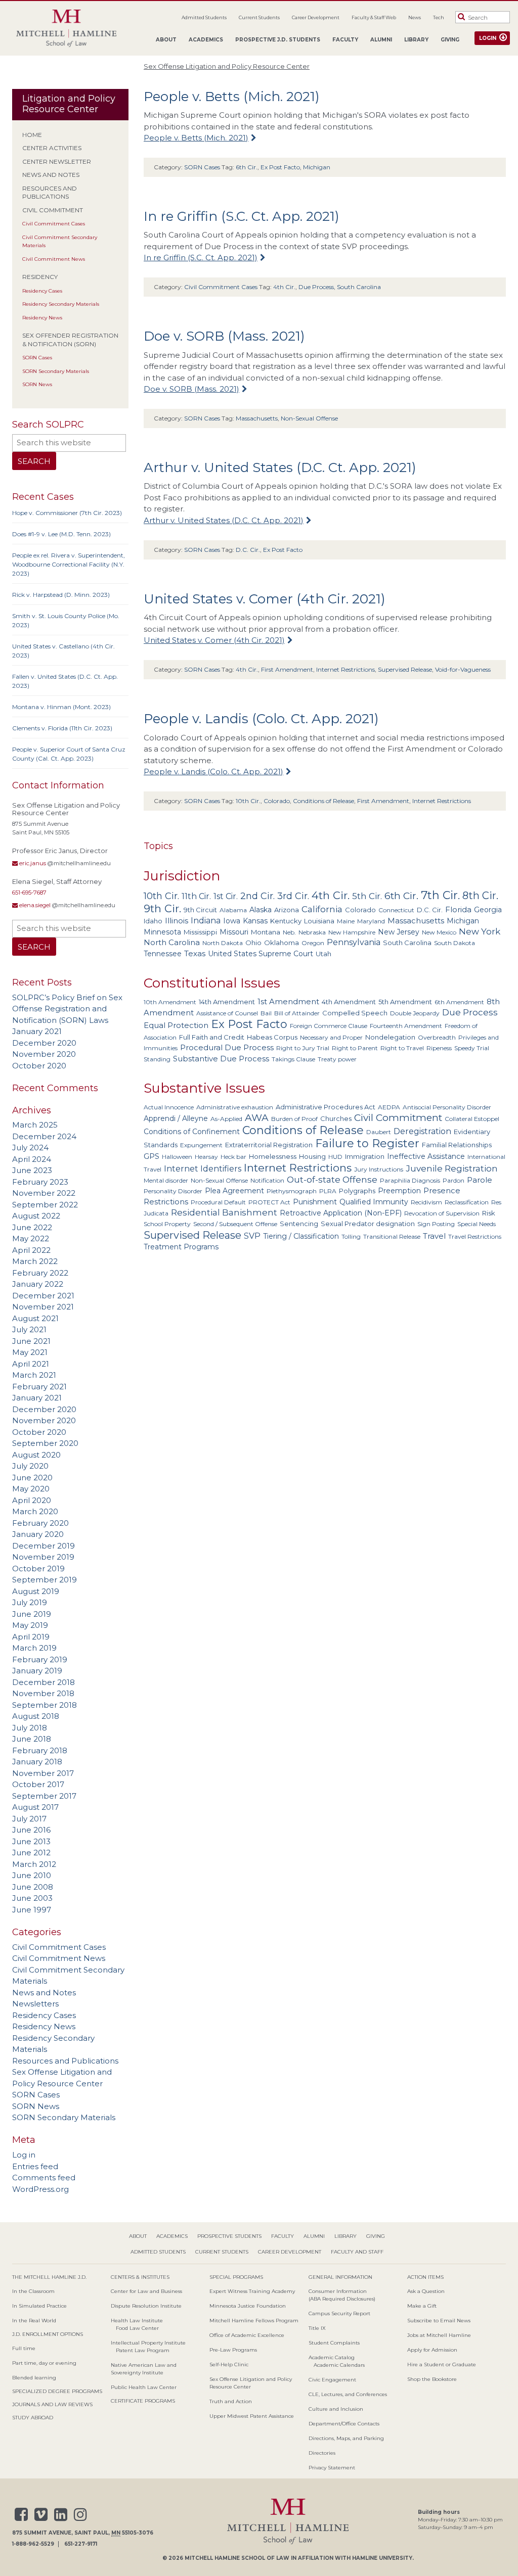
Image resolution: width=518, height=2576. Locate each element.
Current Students (259, 17)
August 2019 (36, 1591)
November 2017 (43, 1773)
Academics (206, 40)
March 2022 (35, 1261)
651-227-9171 (81, 2544)
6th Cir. (247, 167)
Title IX (317, 2328)
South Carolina (359, 287)
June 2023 (32, 1170)
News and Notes (51, 175)
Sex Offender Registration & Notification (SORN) (70, 340)
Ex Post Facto (280, 167)
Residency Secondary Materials (61, 304)
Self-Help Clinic (229, 2364)
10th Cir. (248, 801)
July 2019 (30, 1602)
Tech (439, 17)
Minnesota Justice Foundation (248, 2306)
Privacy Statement (332, 2468)
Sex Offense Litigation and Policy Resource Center (227, 66)
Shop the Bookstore (432, 2379)
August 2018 (36, 1716)
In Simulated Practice (39, 2306)
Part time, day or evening (44, 2363)
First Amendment (287, 669)
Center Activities (52, 148)
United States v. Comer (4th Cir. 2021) (265, 599)
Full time (24, 2348)
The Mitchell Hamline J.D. (49, 2277)
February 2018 (40, 1750)
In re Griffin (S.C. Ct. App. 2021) (242, 216)
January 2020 (38, 1534)
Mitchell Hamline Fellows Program (254, 2321)
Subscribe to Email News (439, 2321)
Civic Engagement (332, 2380)
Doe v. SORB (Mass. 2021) (224, 336)
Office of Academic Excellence (247, 2335)
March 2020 (35, 1511)
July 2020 (30, 1466)
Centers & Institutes (140, 2277)
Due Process (316, 287)
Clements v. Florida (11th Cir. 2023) (62, 728)
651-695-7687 (29, 893)
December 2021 (43, 1296)
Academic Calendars (339, 2365)
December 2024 (44, 1136)
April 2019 (31, 1637)
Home (32, 135)
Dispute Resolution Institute (146, 2306)
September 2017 (44, 1796)
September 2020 (45, 1443)
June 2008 (33, 1887)
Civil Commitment (53, 210)
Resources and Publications (50, 193)
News (415, 17)
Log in (24, 2155)
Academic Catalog (332, 2357)
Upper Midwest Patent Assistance (252, 2416)
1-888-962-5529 (33, 2544)
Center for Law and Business (146, 2291)
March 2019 (34, 1648)
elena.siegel (34, 905)
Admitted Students (204, 17)
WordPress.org (40, 2189)
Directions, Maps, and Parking (346, 2438)
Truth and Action (231, 2401)
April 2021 (31, 1364)
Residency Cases (42, 291)
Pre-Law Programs (233, 2350)
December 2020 (44, 1043)
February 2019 (40, 1659)
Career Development (316, 17)
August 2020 (36, 1455)
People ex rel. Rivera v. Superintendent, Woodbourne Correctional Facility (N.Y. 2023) (69, 564)
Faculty (345, 40)
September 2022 (45, 1205)
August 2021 (35, 1318)
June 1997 (32, 1910)
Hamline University (382, 2558)
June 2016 (31, 1830)
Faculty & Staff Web (374, 17)
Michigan (317, 167)
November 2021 (43, 1307)
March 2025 (35, 1125)
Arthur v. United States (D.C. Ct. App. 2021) (280, 467)
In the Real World (34, 2321)
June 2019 (32, 1614)
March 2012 (34, 1864)
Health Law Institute (137, 2321)
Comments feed (44, 2177)
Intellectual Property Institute (148, 2343)
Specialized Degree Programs (57, 2391)
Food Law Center (137, 2328)
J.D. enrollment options (48, 2334)
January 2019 (37, 1671)
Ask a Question (426, 2291)
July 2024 (30, 1148)
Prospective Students (229, 2236)
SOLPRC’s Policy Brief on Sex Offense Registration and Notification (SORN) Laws (67, 1009)
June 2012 (31, 1853)
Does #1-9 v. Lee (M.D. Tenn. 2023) (61, 534)
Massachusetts (257, 418)
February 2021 (39, 1387)
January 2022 (38, 1284)
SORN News (37, 384)
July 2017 (29, 1819)
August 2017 (35, 1807)
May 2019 (30, 1625)
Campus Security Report (339, 2313)
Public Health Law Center (144, 2387)
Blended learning (34, 2378)
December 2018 (44, 1682)
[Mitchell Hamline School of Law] (66, 29)
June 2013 (31, 1841)
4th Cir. (284, 287)
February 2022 (40, 1273)
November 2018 (43, 1693)
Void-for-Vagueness (463, 669)
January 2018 (37, 1762)
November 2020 (44, 1054)
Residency (40, 277)
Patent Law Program (143, 2350)
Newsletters (35, 2004)
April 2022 (31, 1250)
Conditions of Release (323, 801)
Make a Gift (422, 2306)
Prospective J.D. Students (278, 40)
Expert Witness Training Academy (252, 2291)
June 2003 (32, 1898)
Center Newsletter (57, 161)
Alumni (381, 40)
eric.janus (32, 863)
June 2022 (32, 1227)
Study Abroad (33, 2418)
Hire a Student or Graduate (442, 2364)
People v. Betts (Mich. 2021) (232, 97)
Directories (322, 2453)
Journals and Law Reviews (52, 2404)
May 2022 (31, 1238)
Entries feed (35, 2166)
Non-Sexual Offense (309, 418)
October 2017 (38, 1784)
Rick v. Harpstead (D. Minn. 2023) (61, 595)
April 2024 (32, 1159)
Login (488, 38)
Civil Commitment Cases (54, 224)
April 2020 (32, 1500)
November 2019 (43, 1557)
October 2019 (38, 1568)
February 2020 (40, 1523)
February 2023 (40, 1182)
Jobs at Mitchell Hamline (439, 2335)
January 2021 (37, 1031)
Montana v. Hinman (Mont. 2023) (61, 707)
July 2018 (30, 1728)
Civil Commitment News (54, 259)
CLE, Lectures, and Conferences (348, 2394)
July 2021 (29, 1329)
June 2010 (32, 1875)
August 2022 (36, 1216)
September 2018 (45, 1705)
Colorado (277, 801)
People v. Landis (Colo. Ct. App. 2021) (261, 719)
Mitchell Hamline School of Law (237, 2558)
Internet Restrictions (346, 669)
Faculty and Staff (357, 2252)
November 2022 (44, 1193)
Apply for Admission (432, 2350)
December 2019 (44, 1546)
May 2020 (31, 1489)
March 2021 (34, 1375)
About (166, 40)
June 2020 (32, 1478)
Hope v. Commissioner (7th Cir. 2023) (67, 513)
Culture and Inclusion (336, 2409)
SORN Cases (37, 358)
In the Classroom (33, 2291)
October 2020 (39, 1066)
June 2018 (32, 1739)
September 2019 (45, 1580)
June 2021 (31, 1341)
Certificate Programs (143, 2401)
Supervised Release (405, 669)
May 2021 (30, 1352)
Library (416, 40)
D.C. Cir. (248, 550)
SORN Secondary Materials (56, 371)
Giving (450, 40)
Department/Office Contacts (344, 2424)
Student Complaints (334, 2343)
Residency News (42, 318)
